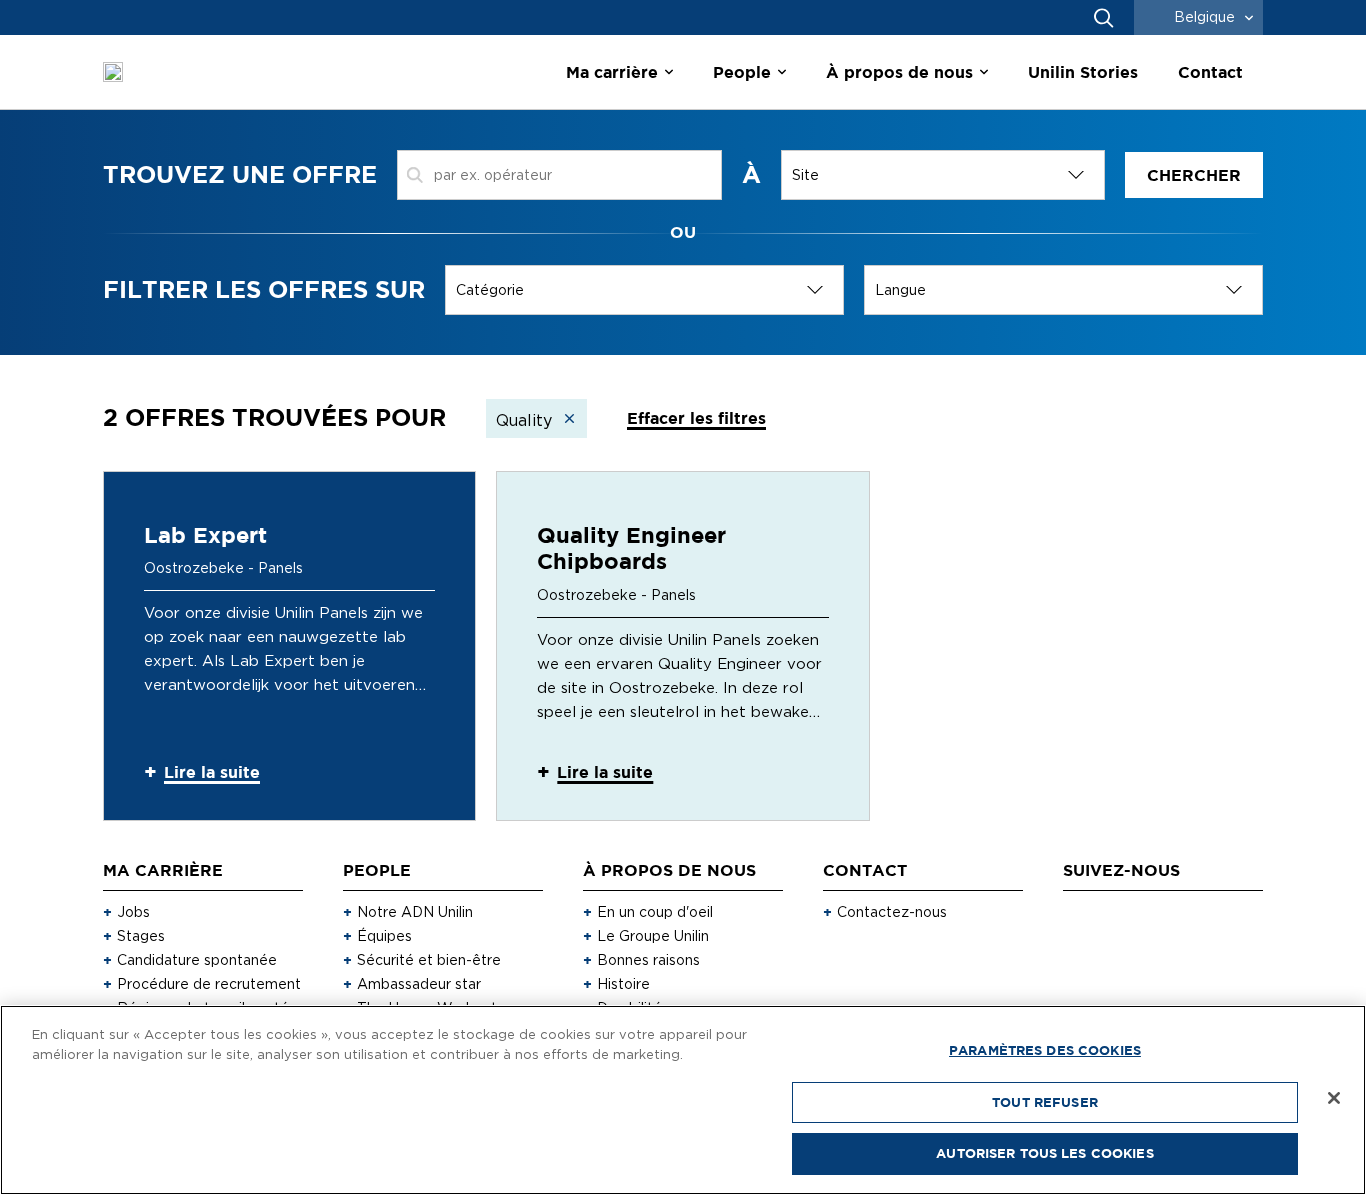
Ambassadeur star (419, 984)
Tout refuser (1045, 1102)
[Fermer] (1334, 1098)
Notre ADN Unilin (415, 912)
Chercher (1194, 175)
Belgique (1204, 17)
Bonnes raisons (648, 960)
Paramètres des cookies (1045, 1050)
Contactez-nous (892, 912)
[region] (683, 1100)
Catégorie (490, 290)
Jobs (133, 912)
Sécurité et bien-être (429, 960)
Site (805, 175)
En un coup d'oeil (655, 912)
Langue (900, 290)
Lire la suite (212, 772)
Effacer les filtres (696, 418)
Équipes (384, 936)
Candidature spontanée (197, 960)
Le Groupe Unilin (653, 936)
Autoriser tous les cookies (1044, 1153)
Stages (141, 936)
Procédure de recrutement (209, 984)
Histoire (623, 984)
